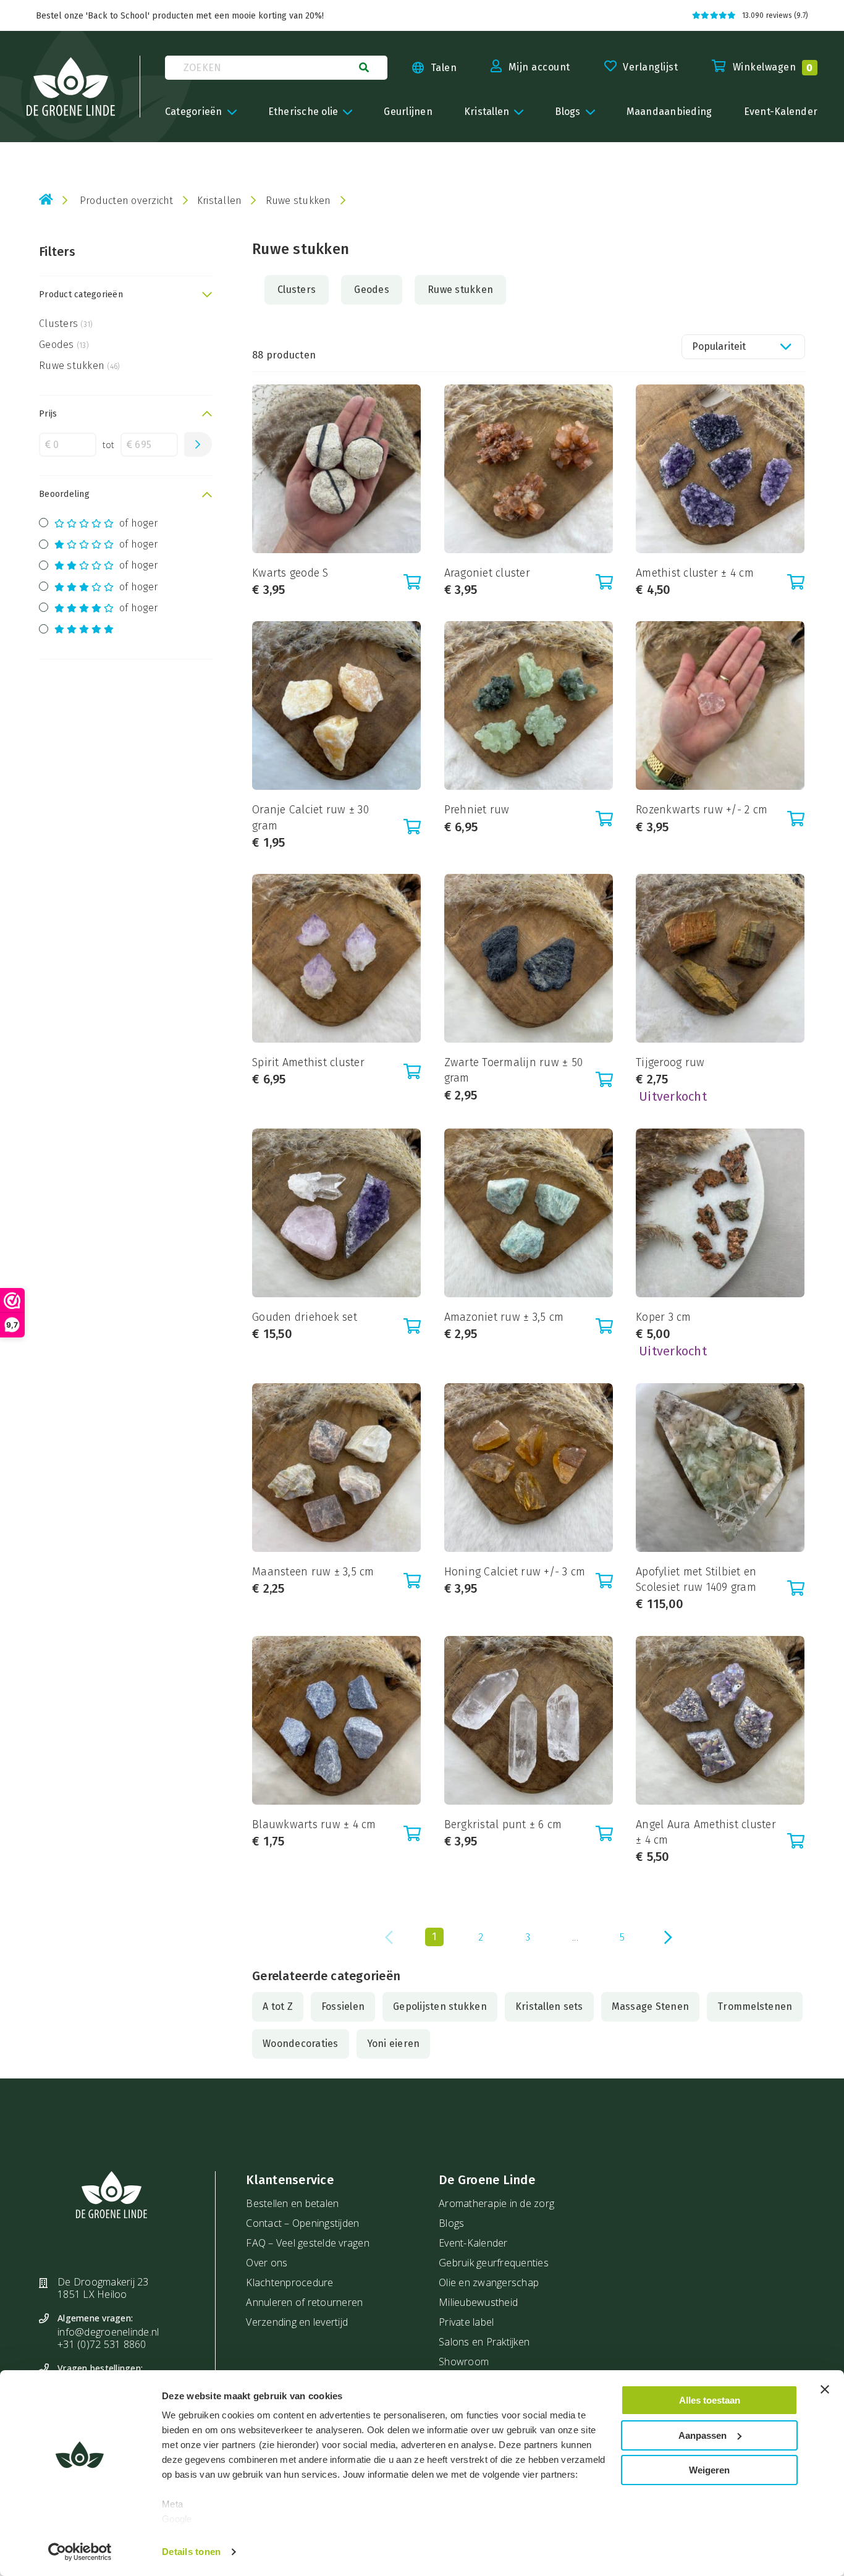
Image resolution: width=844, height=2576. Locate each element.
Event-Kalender (473, 2243)
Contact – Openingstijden (302, 2223)
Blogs (451, 2223)
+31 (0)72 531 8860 (102, 2344)
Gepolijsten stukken (440, 2006)
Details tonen (191, 2552)
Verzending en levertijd (297, 2322)
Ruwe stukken (79, 366)
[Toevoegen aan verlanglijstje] (264, 409)
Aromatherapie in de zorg (496, 2203)
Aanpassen (703, 2435)
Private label (466, 2322)
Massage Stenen (651, 2006)
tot (109, 445)
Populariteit (719, 346)
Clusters (66, 324)
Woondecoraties (301, 2044)
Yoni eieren (394, 2044)
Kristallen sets (549, 2006)
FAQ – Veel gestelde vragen (308, 2243)
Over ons (267, 2263)
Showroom (464, 2362)
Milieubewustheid (478, 2302)
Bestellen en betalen (292, 2203)
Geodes (64, 345)
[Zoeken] (364, 67)
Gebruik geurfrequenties (494, 2263)
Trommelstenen (755, 2006)
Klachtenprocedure (289, 2282)
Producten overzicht (127, 201)
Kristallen (220, 201)
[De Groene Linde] (71, 87)
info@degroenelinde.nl (108, 2332)
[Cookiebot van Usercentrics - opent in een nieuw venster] (80, 2552)
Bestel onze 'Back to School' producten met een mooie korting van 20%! (180, 16)
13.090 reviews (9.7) (775, 15)
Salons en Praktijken (484, 2342)
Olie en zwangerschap (489, 2282)
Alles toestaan (710, 2400)
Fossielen (343, 2006)
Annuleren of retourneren (304, 2302)
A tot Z (278, 2006)
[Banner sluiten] (825, 2389)
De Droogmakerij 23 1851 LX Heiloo (103, 2288)
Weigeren (709, 2470)
